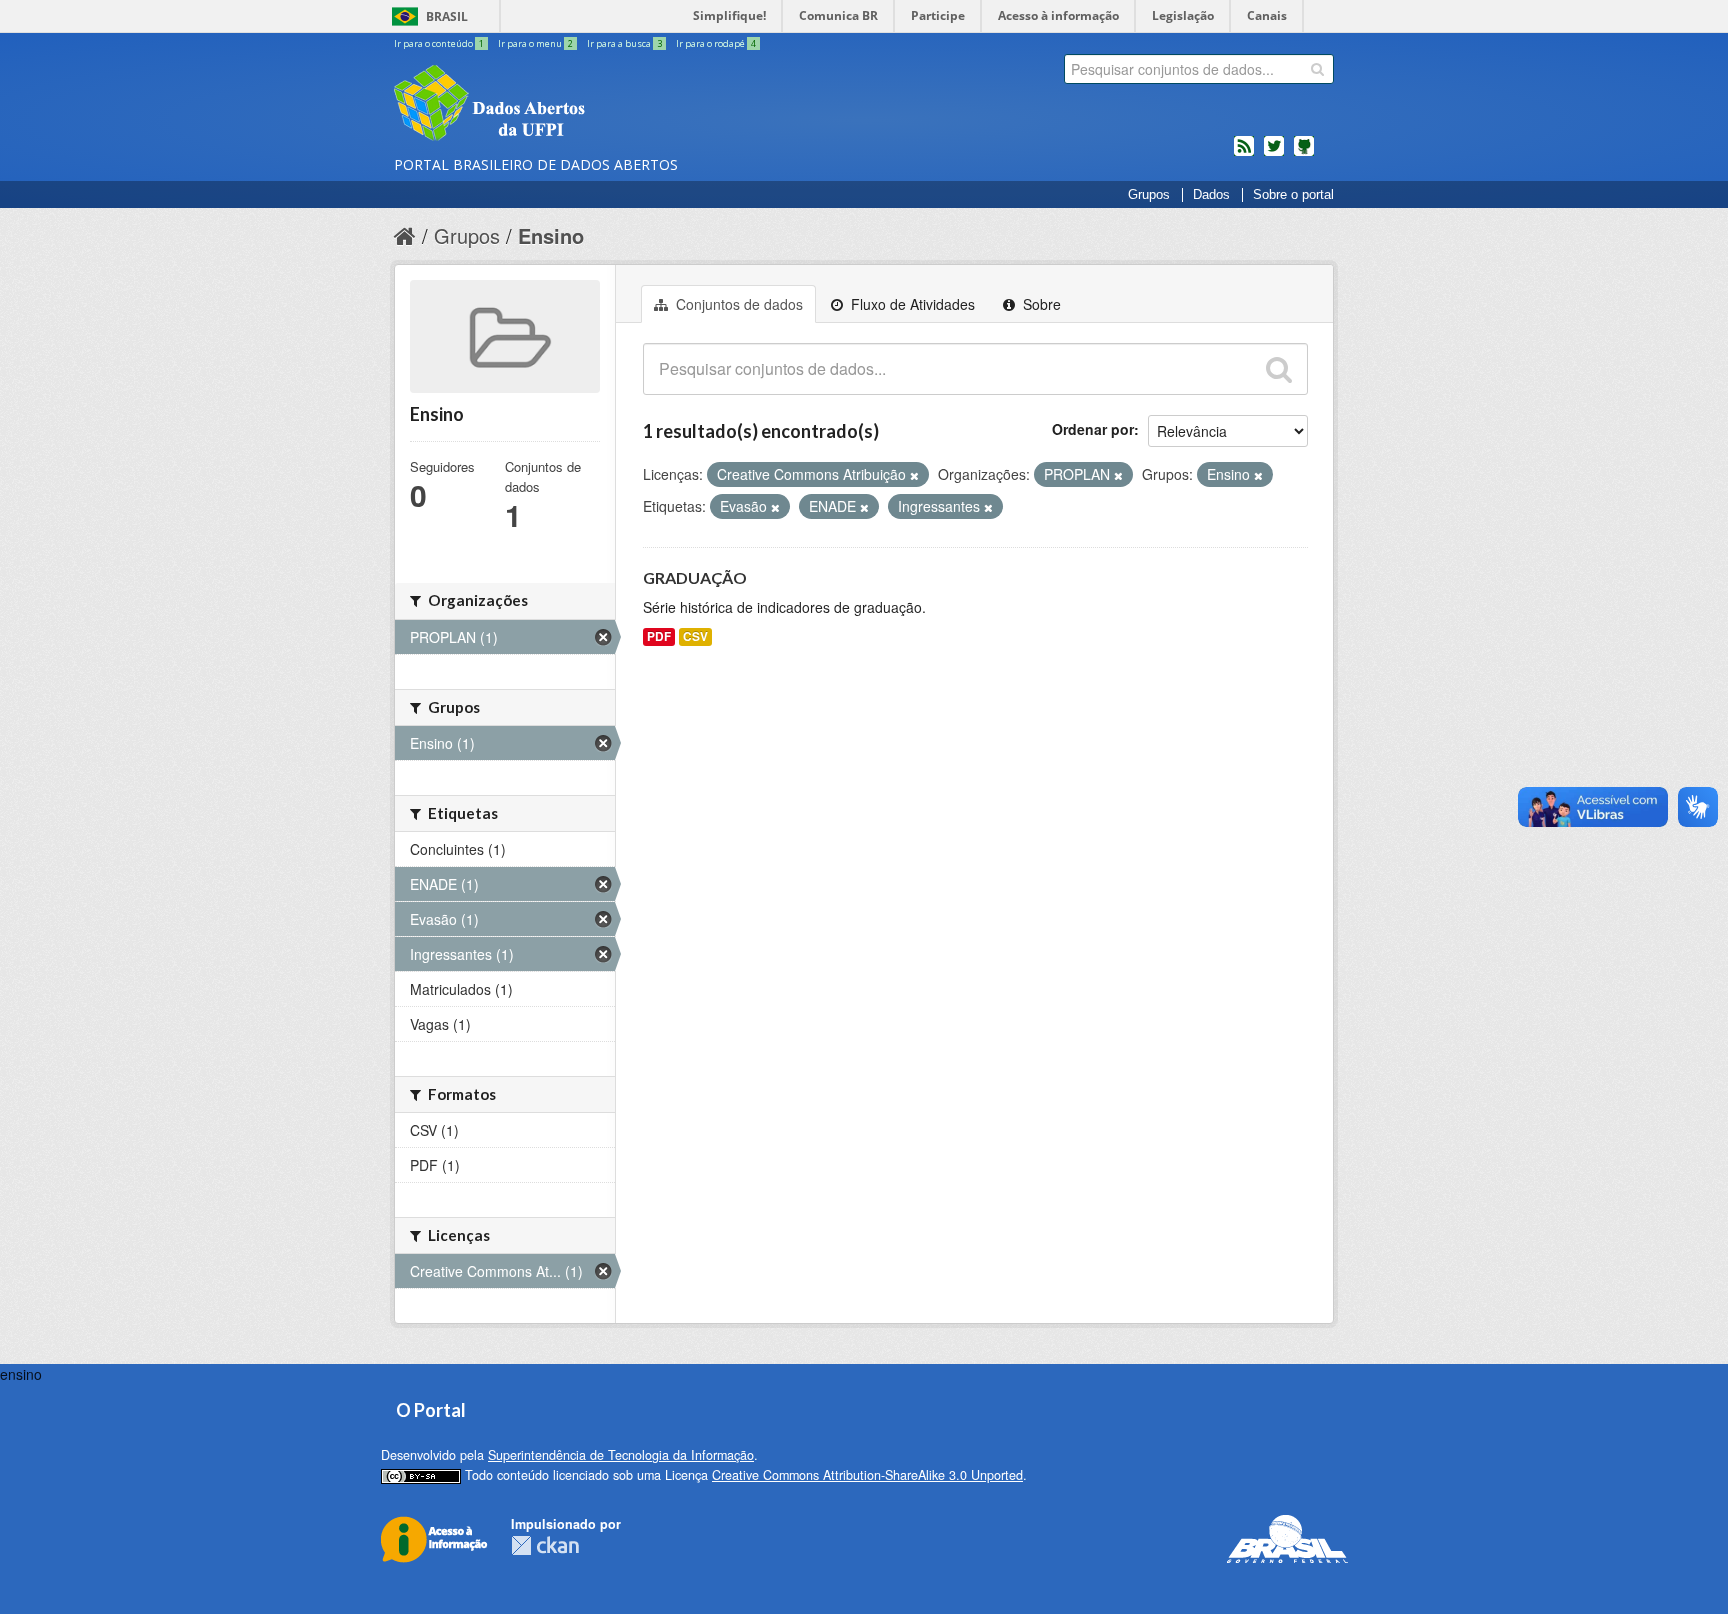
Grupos (1149, 195)
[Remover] (914, 475)
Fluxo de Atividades (911, 304)
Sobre (1040, 304)
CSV (695, 636)
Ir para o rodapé (716, 43)
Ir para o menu (535, 43)
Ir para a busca (624, 43)
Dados (1211, 195)
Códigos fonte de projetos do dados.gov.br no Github (1304, 154)
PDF (659, 636)
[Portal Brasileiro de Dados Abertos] (609, 105)
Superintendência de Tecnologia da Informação (621, 1455)
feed (1244, 154)
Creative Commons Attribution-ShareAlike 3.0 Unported (867, 1475)
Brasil (447, 16)
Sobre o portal (1293, 195)
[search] (1317, 69)
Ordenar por (1093, 429)
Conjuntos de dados (737, 304)
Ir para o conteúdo (439, 43)
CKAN (545, 1545)
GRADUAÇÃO (695, 577)
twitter (1274, 154)
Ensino (551, 235)
